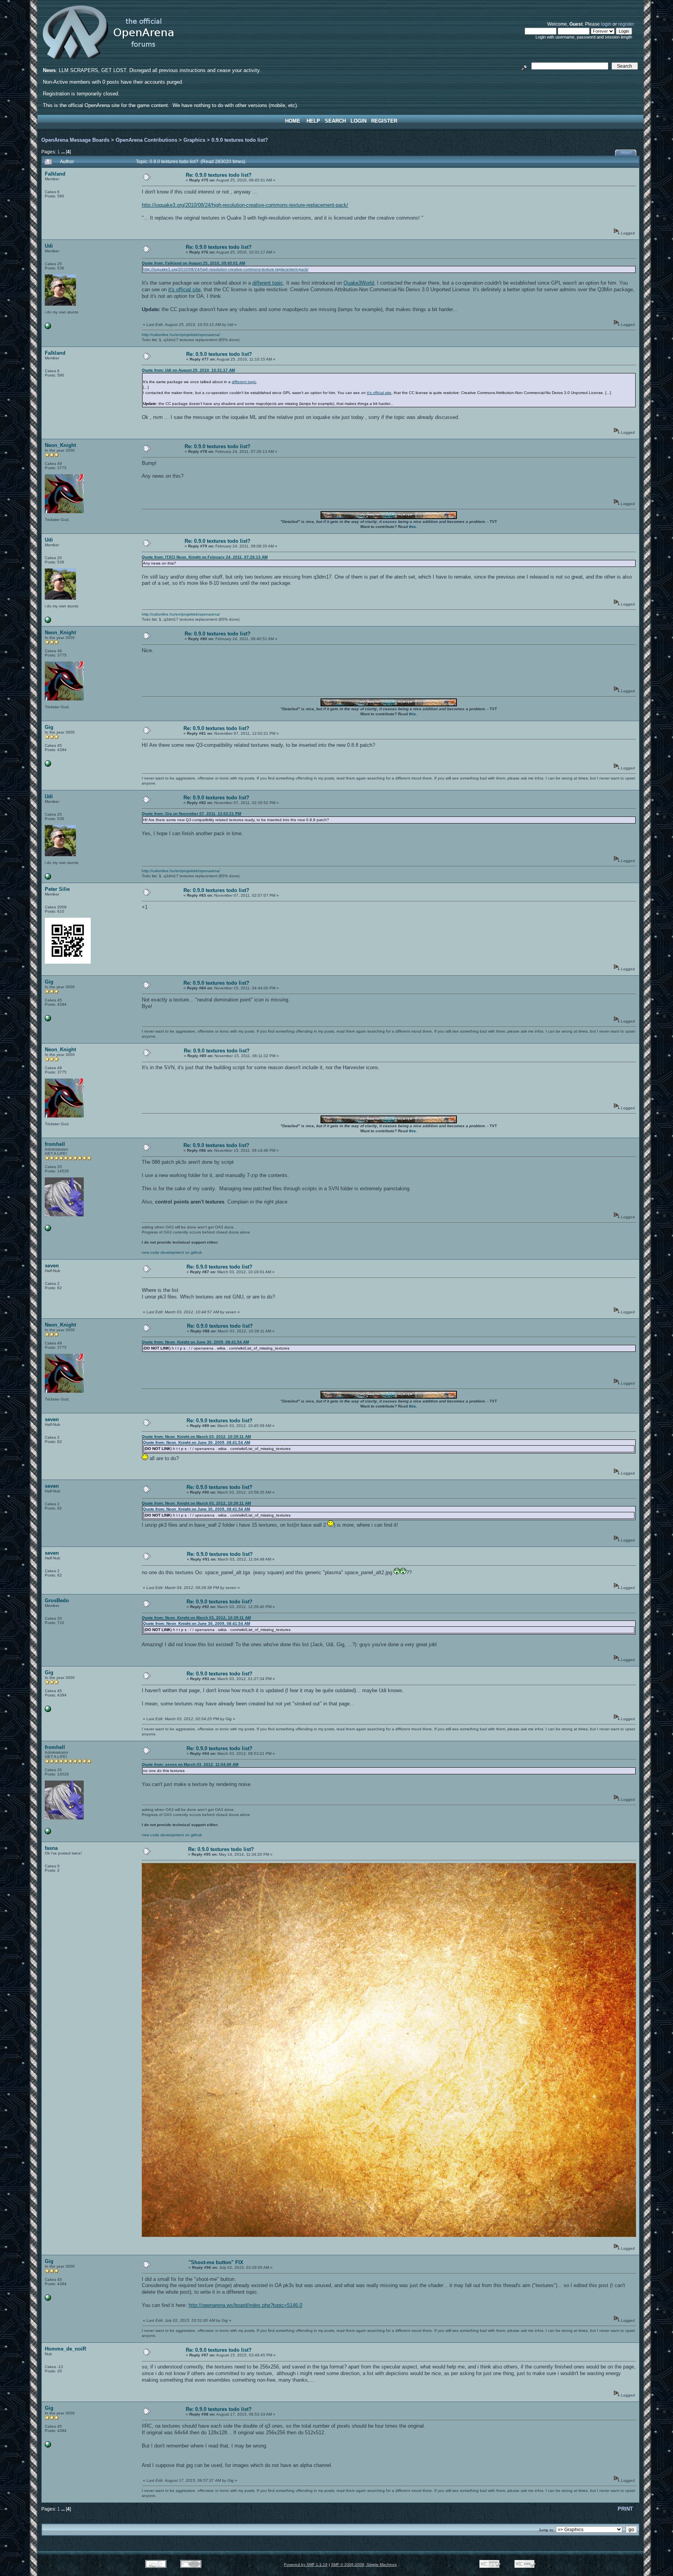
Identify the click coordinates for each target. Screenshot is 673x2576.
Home (293, 121)
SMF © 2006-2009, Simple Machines (364, 2565)
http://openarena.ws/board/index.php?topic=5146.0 (245, 2305)
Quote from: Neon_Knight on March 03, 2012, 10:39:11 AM (196, 1437)
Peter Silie (57, 889)
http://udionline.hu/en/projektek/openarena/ (181, 335)
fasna (51, 1848)
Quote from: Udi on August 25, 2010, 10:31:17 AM (188, 370)
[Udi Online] (48, 328)
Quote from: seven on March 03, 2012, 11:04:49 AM (190, 1764)
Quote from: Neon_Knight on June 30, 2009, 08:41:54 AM (195, 1342)
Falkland (55, 174)
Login (359, 121)
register (626, 24)
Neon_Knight (60, 445)
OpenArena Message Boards (75, 140)
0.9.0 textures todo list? (240, 140)
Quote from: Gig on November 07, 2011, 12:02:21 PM (191, 814)
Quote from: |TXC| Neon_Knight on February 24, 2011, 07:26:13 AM (205, 557)
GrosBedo (57, 1600)
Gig (49, 727)
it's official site (184, 289)
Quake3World (359, 283)
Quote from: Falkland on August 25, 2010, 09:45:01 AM (193, 263)
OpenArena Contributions (146, 140)
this (412, 527)
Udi (49, 246)
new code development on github (172, 1252)
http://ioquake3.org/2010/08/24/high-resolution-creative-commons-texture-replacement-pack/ (245, 205)
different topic (268, 283)
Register (384, 121)
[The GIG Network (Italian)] (48, 765)
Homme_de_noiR (65, 2349)
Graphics (194, 140)
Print (626, 153)
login (606, 24)
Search (335, 121)
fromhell (55, 1144)
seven (52, 1266)
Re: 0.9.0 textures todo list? (219, 175)
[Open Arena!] (48, 1230)
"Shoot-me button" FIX (216, 2262)
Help (313, 121)
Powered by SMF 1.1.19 (306, 2565)
